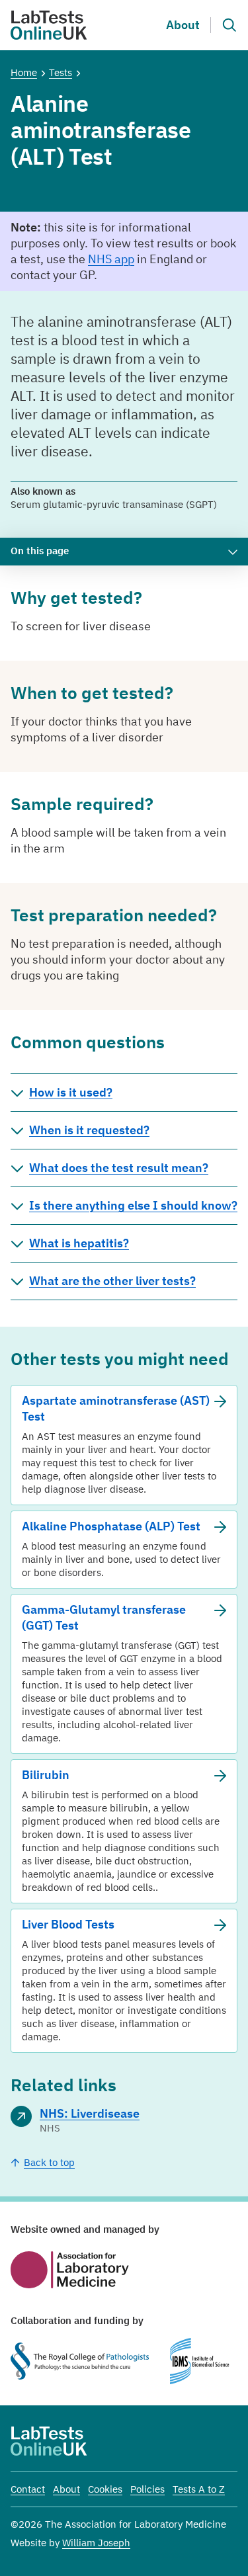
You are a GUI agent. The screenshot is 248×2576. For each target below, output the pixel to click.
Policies (147, 2489)
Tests (61, 72)
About (183, 25)
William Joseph (96, 2543)
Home (24, 72)
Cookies (105, 2489)
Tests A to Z (199, 2489)
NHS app (111, 259)
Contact (28, 2489)
